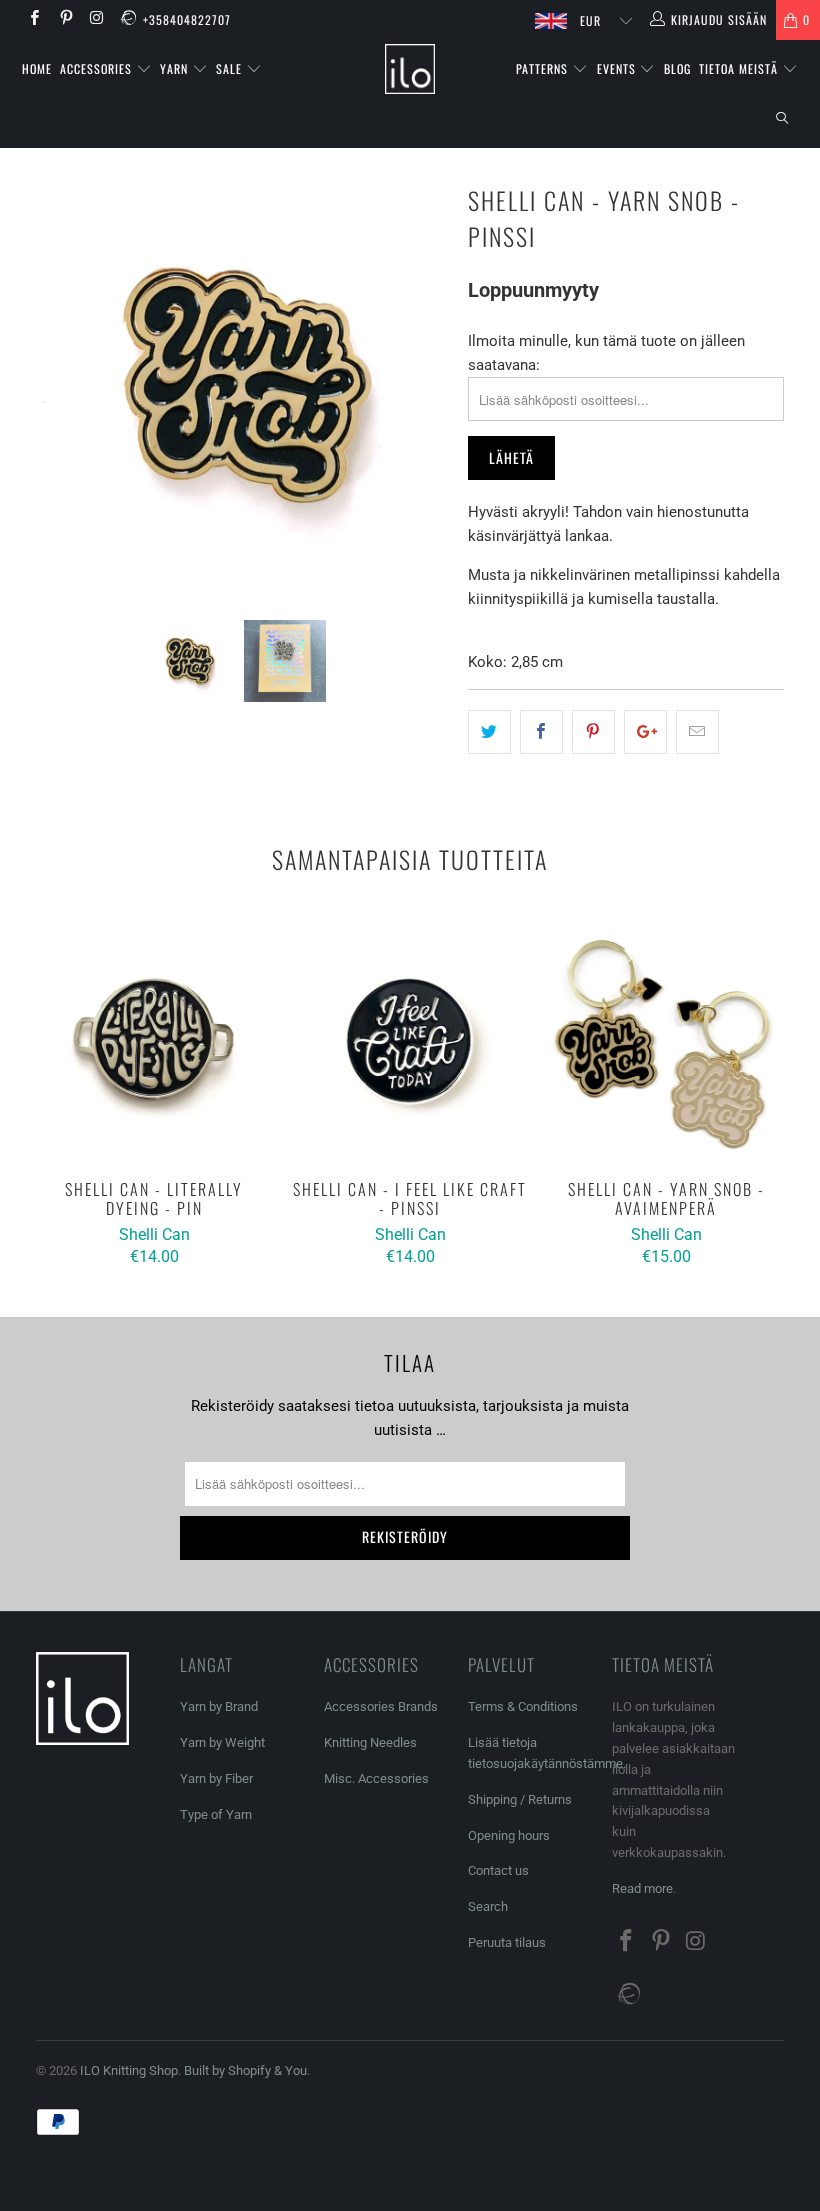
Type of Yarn (216, 1814)
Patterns (544, 68)
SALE (231, 68)
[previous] (57, 384)
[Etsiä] (782, 118)
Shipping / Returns (520, 1799)
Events (618, 68)
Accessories (98, 68)
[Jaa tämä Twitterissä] (489, 732)
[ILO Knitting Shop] (409, 69)
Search (488, 1906)
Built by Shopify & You (245, 2070)
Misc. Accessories (376, 1778)
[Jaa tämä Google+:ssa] (645, 732)
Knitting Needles (370, 1742)
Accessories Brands (381, 1706)
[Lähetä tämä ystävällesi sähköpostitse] (697, 732)
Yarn (176, 68)
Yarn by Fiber (216, 1778)
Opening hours (509, 1835)
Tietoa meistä (740, 68)
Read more (642, 1888)
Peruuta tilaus (507, 1942)
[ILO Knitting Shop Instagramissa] (96, 20)
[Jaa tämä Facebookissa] (541, 732)
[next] (426, 384)
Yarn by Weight (222, 1742)
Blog (677, 68)
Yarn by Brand (219, 1706)
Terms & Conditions (523, 1706)
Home (37, 68)
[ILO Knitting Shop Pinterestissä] (64, 20)
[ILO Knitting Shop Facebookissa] (33, 20)
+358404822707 (187, 19)
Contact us (498, 1870)
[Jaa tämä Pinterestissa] (593, 732)
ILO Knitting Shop (129, 2070)
